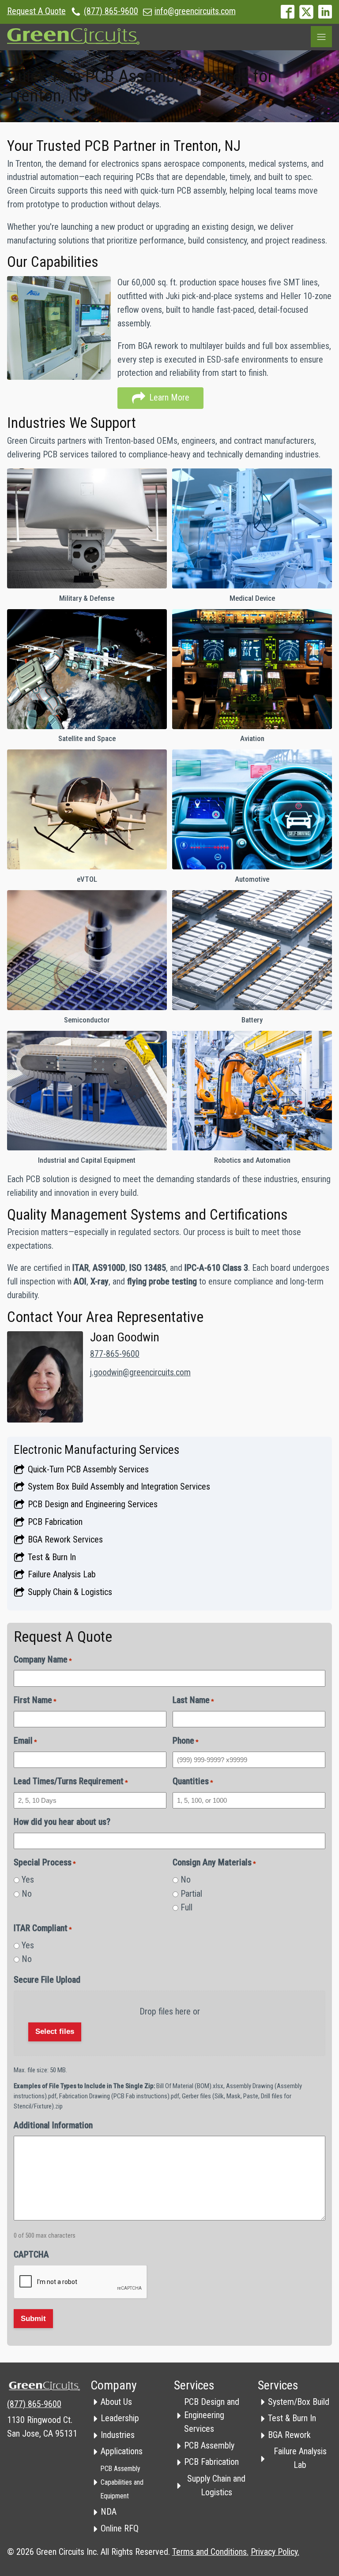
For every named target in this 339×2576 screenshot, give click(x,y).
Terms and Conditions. (210, 2552)
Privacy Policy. (275, 2552)
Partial (191, 1894)
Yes (28, 1880)
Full (186, 1908)
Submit (33, 2319)
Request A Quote (36, 11)
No (27, 1894)
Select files (55, 2031)
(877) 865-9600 (111, 11)
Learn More (87, 528)
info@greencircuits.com (195, 11)
